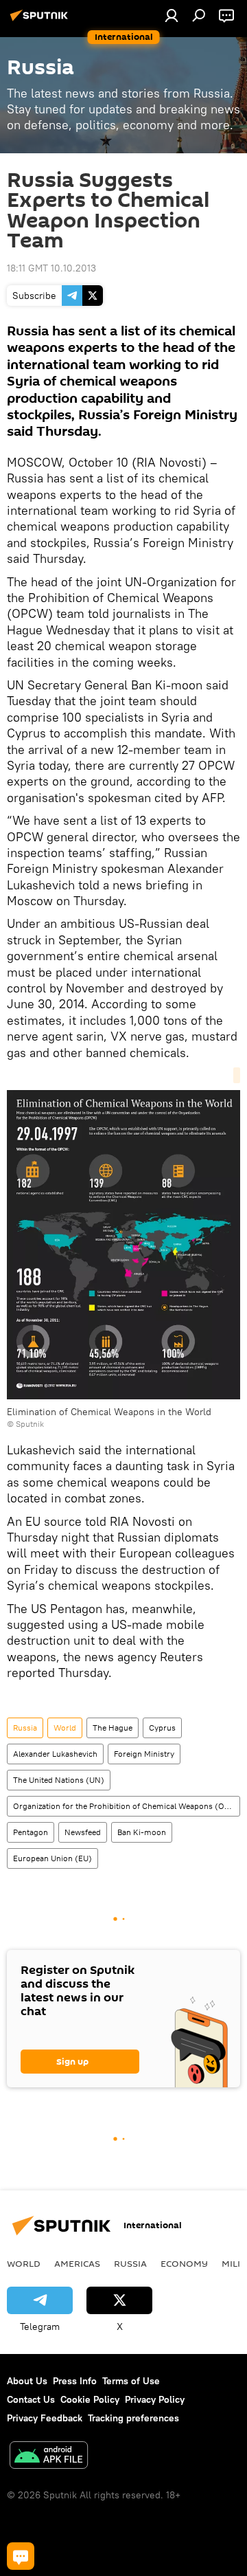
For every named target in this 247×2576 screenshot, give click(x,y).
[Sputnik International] (41, 21)
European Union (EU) (52, 1858)
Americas (77, 2263)
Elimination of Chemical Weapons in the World (109, 1412)
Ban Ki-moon (142, 1832)
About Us (27, 2381)
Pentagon (31, 1832)
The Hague (113, 1728)
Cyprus (162, 1728)
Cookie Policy (90, 2399)
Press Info (75, 2381)
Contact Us (31, 2399)
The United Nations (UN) (59, 1780)
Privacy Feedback (45, 2418)
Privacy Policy (155, 2399)
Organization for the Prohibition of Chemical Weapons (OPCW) (126, 1806)
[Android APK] (49, 2457)
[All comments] (21, 2556)
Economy (184, 2263)
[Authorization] (172, 15)
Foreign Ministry (144, 1754)
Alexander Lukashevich (55, 1754)
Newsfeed (83, 1832)
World (65, 1728)
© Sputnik (25, 1424)
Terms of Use (131, 2381)
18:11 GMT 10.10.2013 (51, 268)
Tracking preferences (133, 2418)
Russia (25, 1728)
